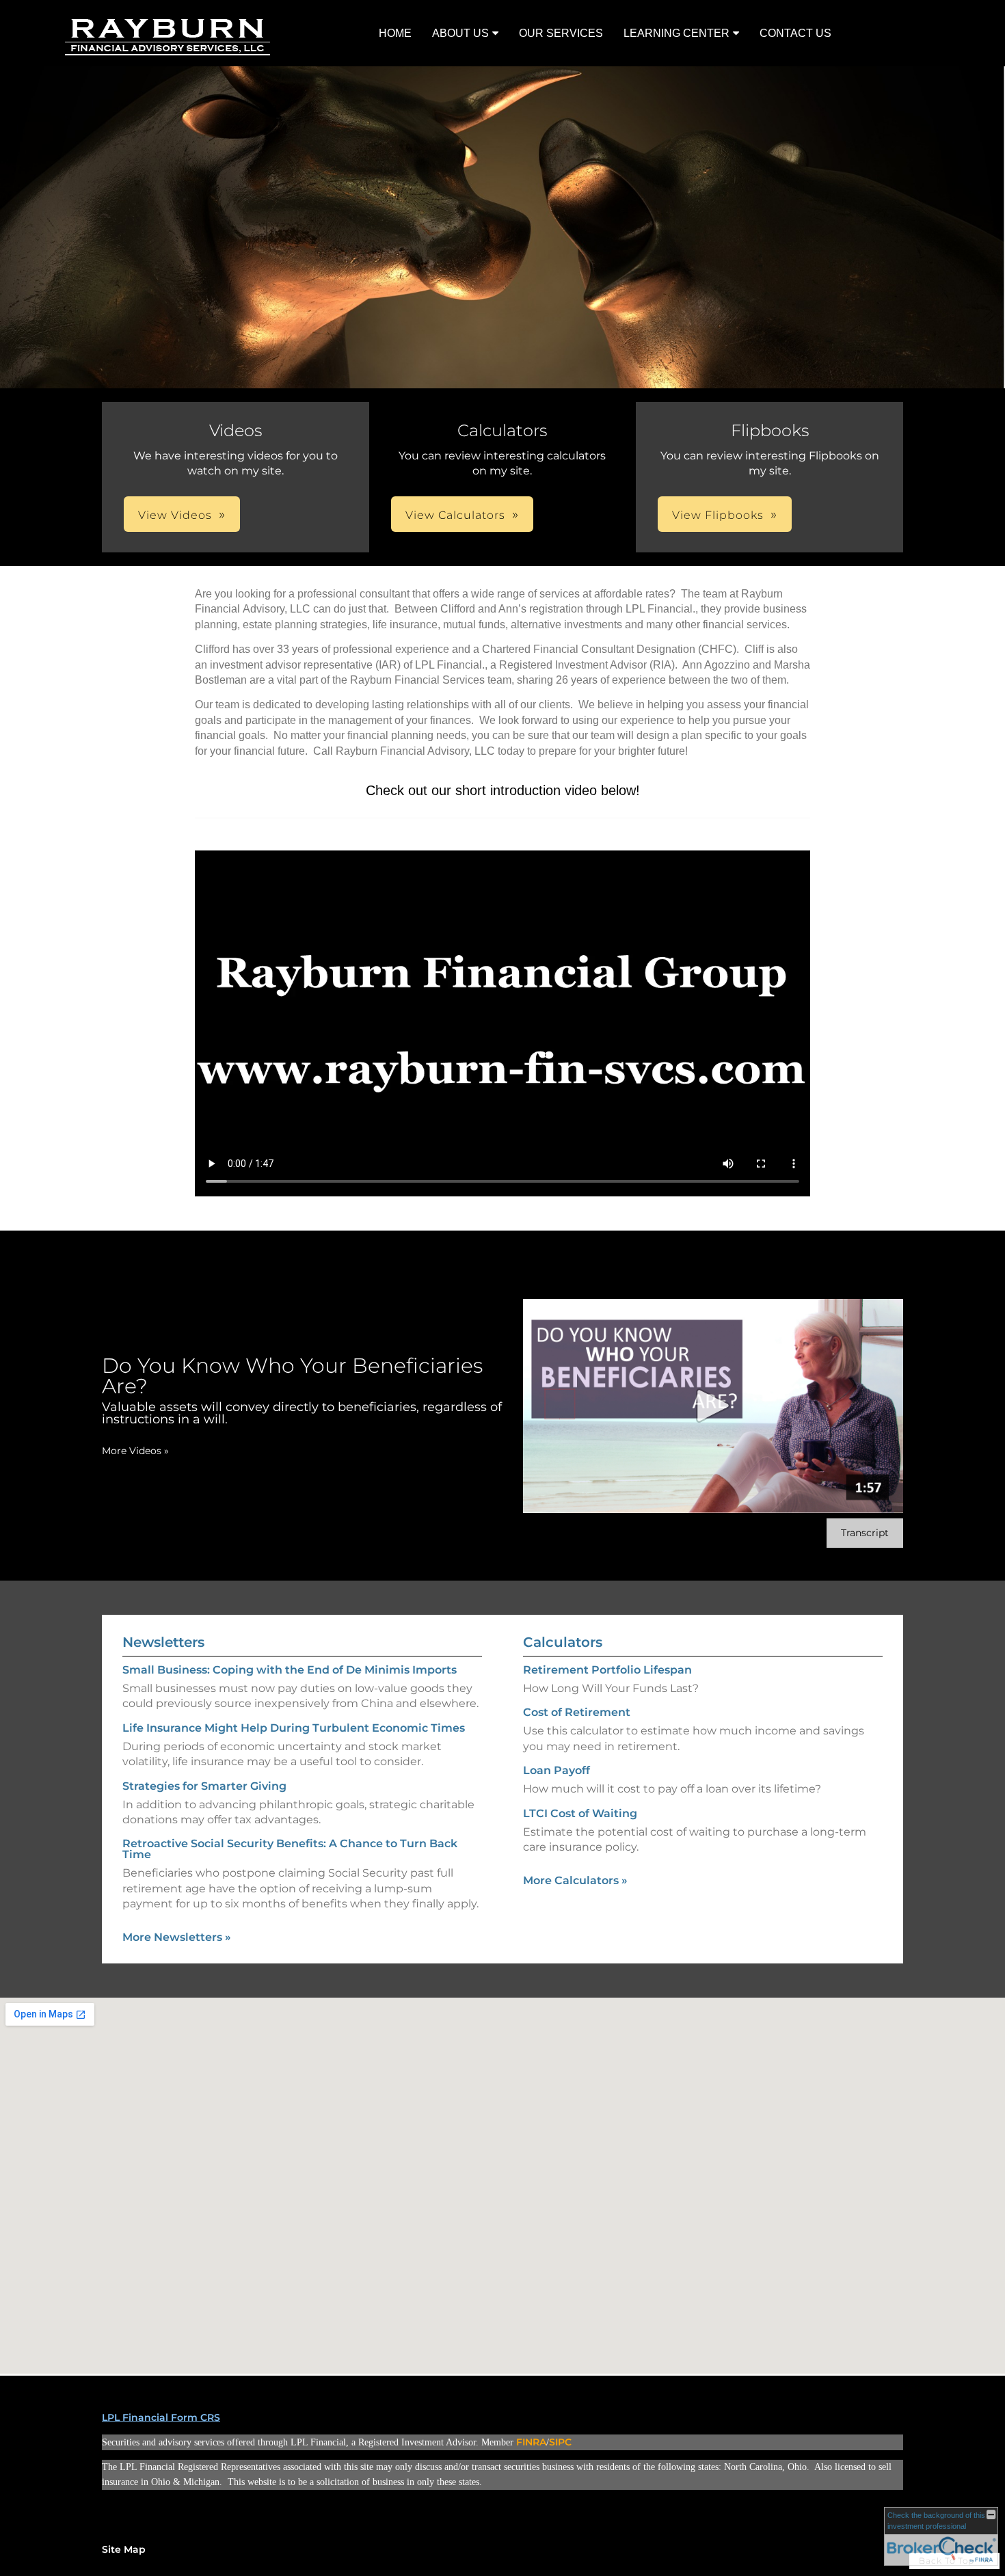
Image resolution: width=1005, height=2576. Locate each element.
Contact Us (795, 33)
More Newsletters (177, 1937)
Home (395, 33)
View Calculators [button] (455, 515)
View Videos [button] (175, 515)
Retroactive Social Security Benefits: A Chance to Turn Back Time (290, 1849)
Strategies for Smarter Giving (204, 1786)
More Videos (135, 1451)
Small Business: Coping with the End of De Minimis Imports (290, 1670)
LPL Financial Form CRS (161, 2417)
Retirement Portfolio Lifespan (607, 1670)
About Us (460, 33)
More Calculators (575, 1880)
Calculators (563, 1642)
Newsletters (163, 1642)
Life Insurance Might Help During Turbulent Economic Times (294, 1728)
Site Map (124, 2549)
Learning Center (676, 33)
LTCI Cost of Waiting (580, 1813)
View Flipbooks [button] (718, 515)
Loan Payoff (557, 1770)
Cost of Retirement (577, 1712)
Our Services (561, 33)
